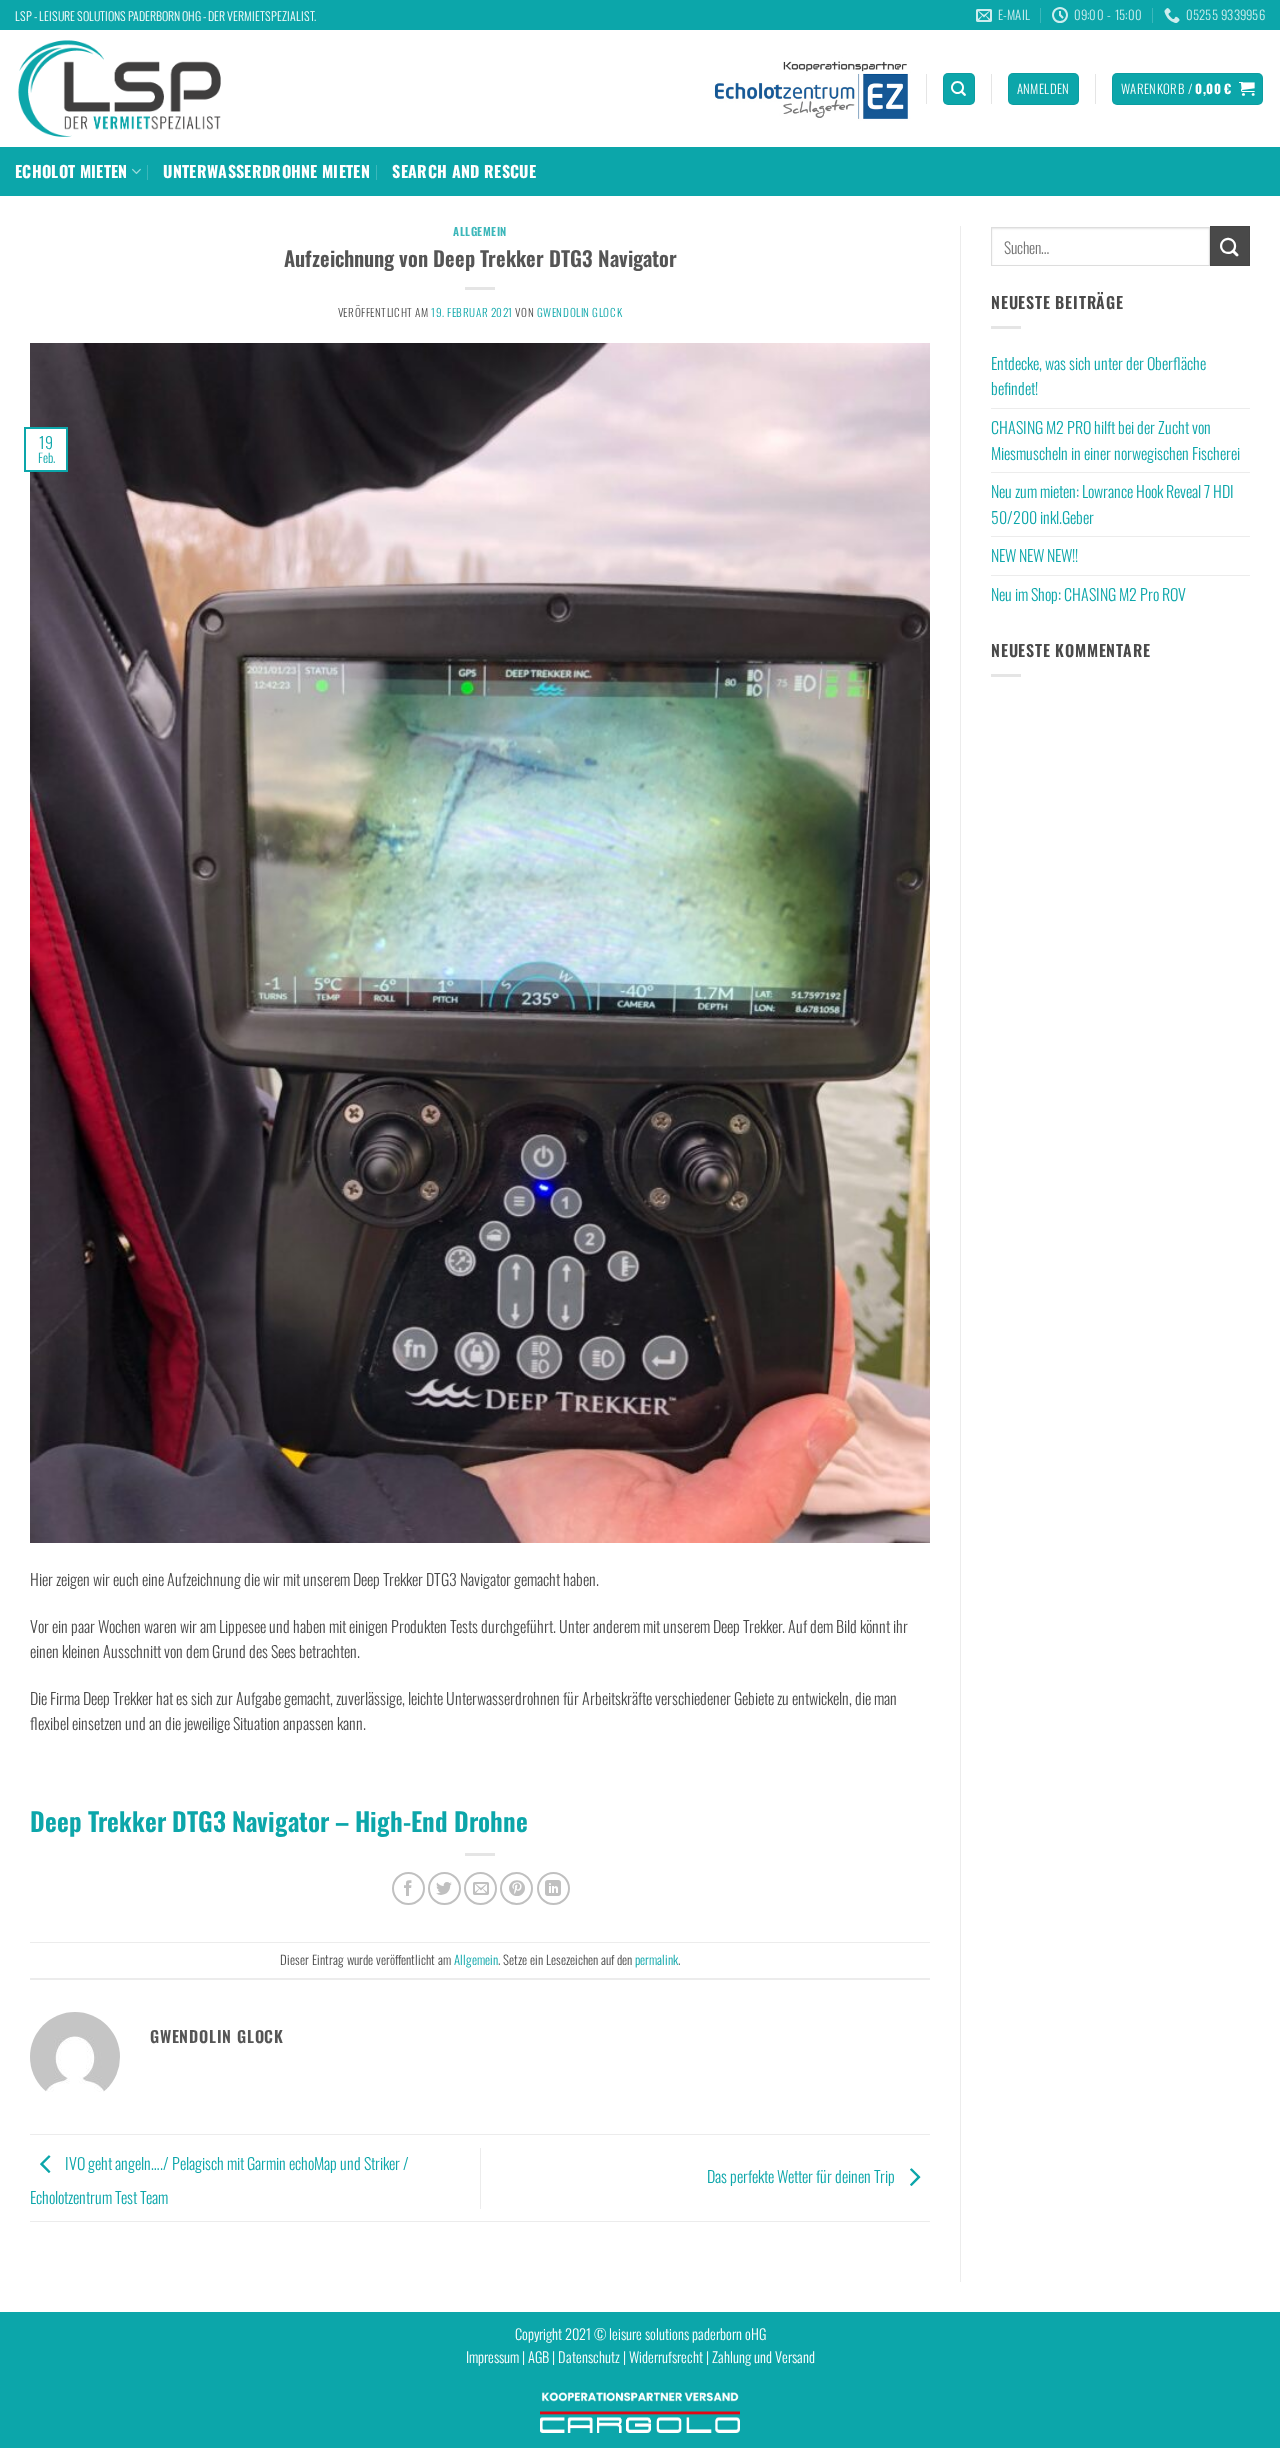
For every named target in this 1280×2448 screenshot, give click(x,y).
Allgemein (480, 231)
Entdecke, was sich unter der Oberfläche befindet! (1098, 376)
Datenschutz (589, 2356)
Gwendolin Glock (579, 312)
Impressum (492, 2356)
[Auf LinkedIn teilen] (553, 1888)
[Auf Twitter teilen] (444, 1888)
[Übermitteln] (1230, 245)
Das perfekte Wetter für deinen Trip (802, 2176)
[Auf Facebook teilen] (408, 1888)
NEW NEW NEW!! (1034, 555)
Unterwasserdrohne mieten (266, 171)
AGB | (543, 2356)
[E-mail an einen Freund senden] (480, 1888)
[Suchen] (959, 89)
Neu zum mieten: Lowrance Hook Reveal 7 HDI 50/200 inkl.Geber (1112, 504)
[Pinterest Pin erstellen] (516, 1888)
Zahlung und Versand (763, 2356)
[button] (1043, 89)
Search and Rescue (463, 171)
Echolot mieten (71, 171)
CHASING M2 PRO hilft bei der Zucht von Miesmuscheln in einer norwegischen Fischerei (1115, 440)
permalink (656, 1959)
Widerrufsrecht (666, 2356)
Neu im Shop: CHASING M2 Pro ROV (1088, 594)
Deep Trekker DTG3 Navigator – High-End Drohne (279, 1820)
